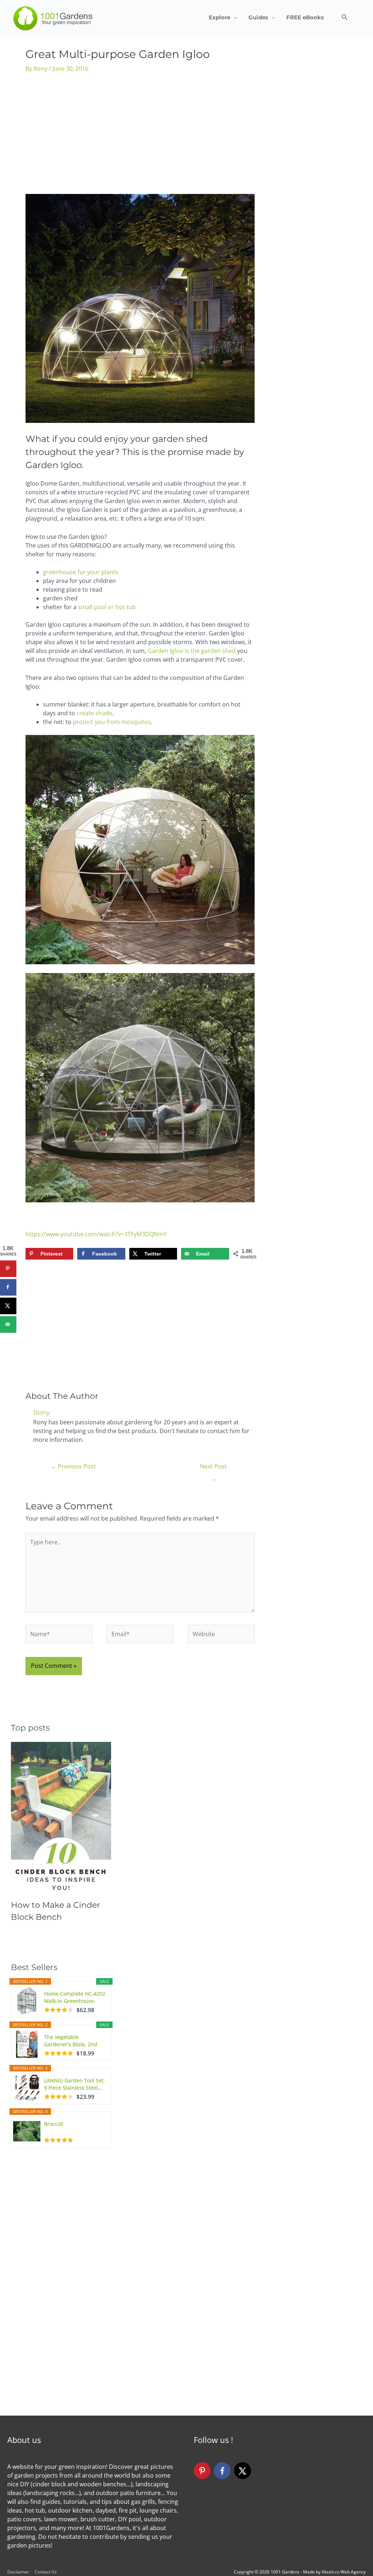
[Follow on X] (243, 2471)
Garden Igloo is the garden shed (192, 651)
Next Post (213, 1468)
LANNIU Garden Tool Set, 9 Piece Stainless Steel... (74, 2084)
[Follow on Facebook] (222, 2471)
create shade (94, 713)
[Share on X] (8, 1306)
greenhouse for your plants (81, 572)
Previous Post (73, 1466)
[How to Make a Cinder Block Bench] (61, 1817)
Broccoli (54, 2124)
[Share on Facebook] (8, 1287)
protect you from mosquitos (112, 722)
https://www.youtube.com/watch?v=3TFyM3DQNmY (96, 1234)
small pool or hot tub (107, 607)
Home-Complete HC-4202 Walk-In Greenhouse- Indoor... (75, 1997)
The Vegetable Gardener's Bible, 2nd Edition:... (71, 2041)
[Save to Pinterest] (8, 1268)
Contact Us (46, 2572)
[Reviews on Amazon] (59, 2010)
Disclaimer (18, 2572)
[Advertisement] (140, 136)
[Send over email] (8, 1324)
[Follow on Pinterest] (202, 2471)
